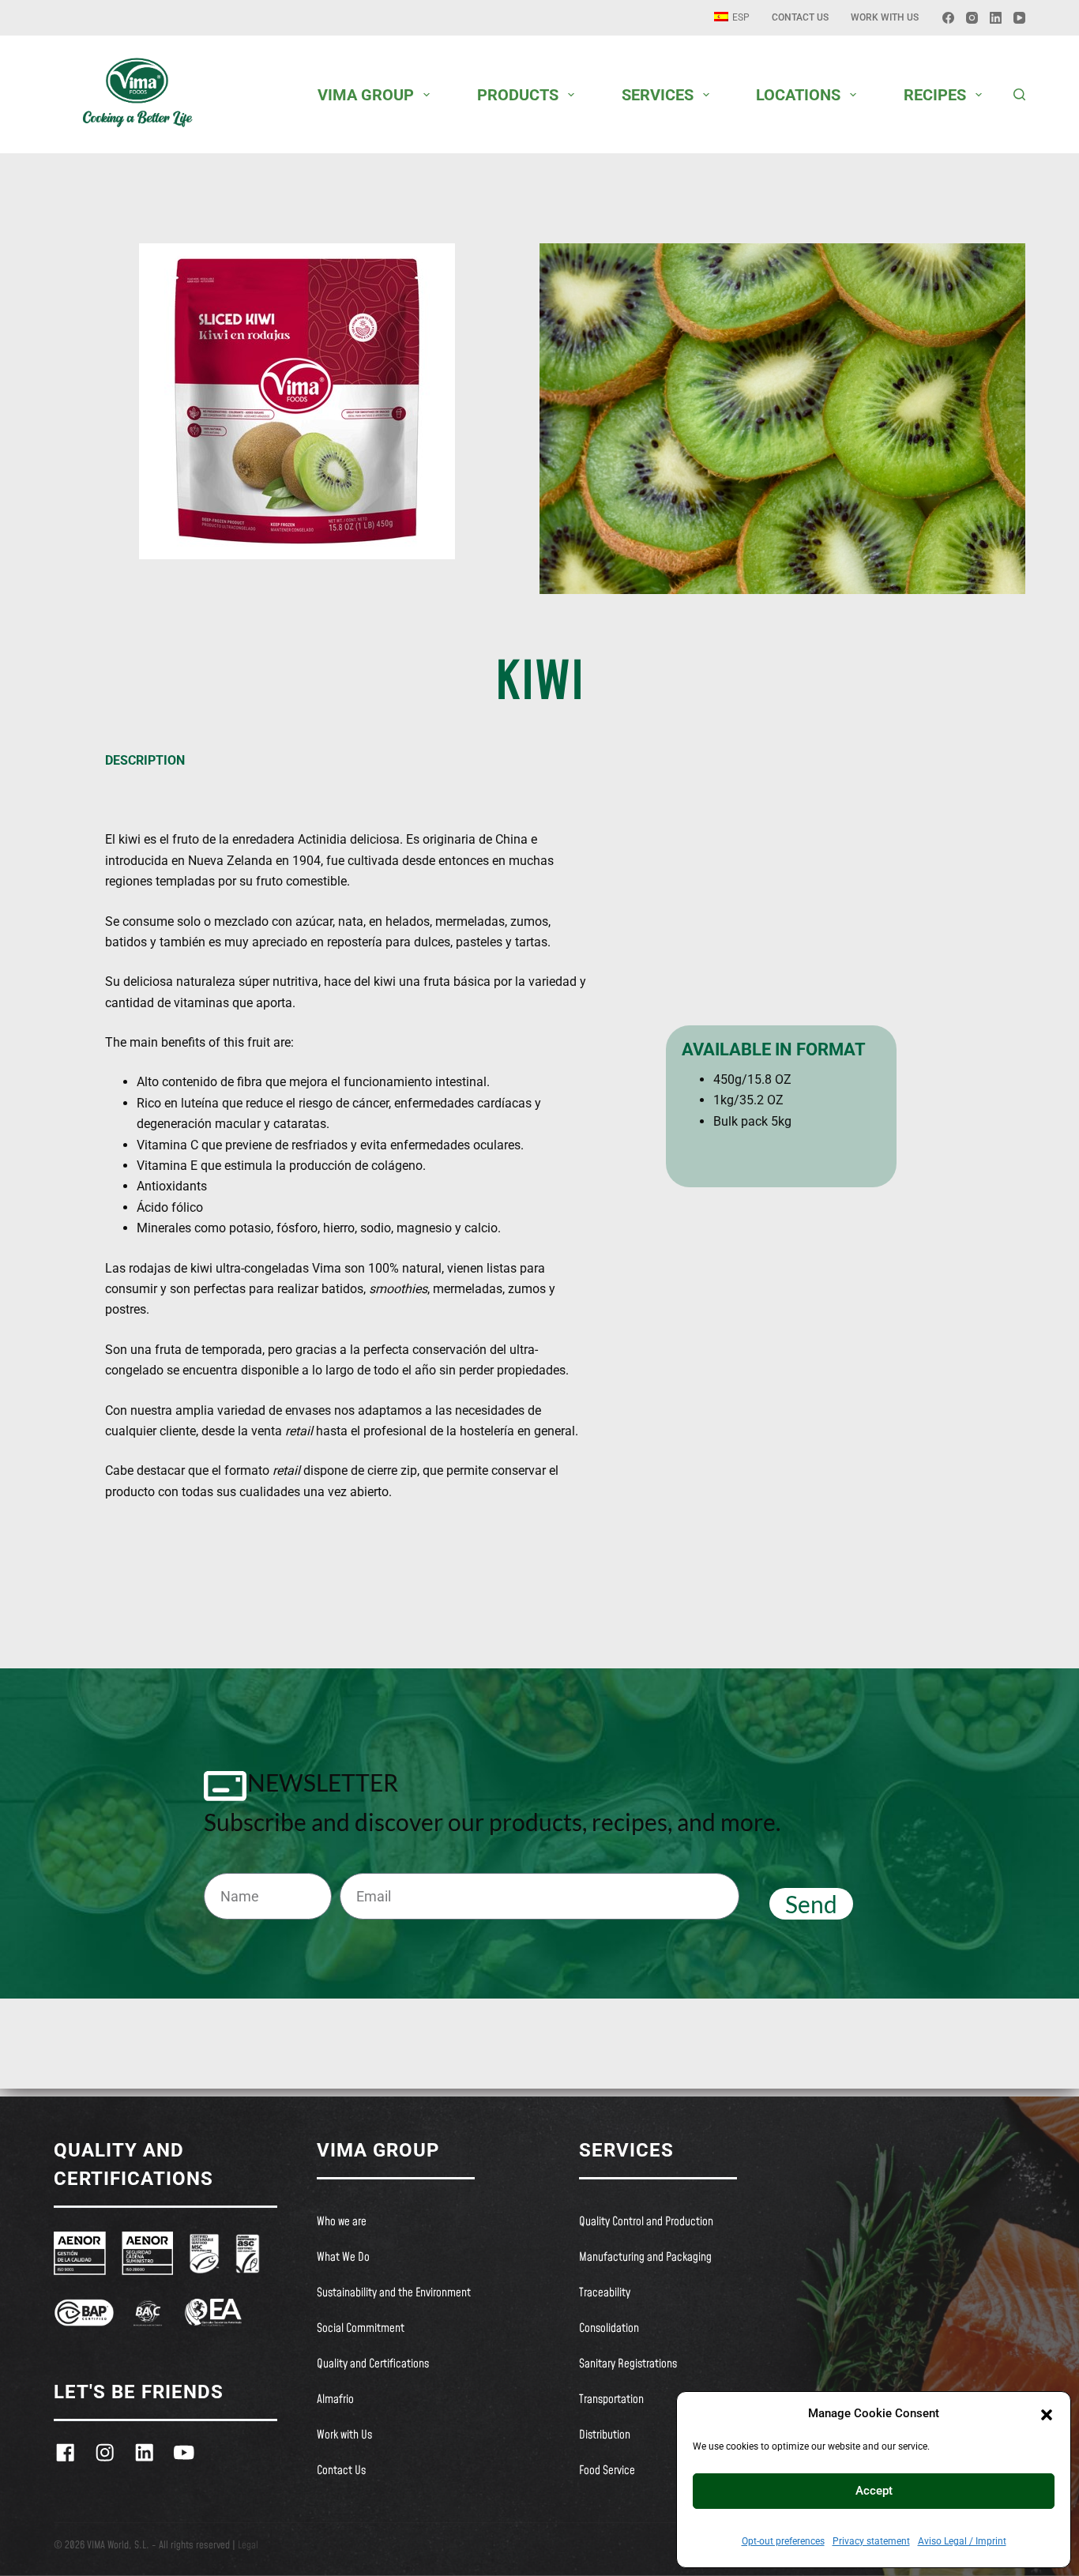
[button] (1047, 2413)
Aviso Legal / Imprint (962, 2541)
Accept (874, 2491)
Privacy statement (871, 2541)
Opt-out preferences (783, 2541)
